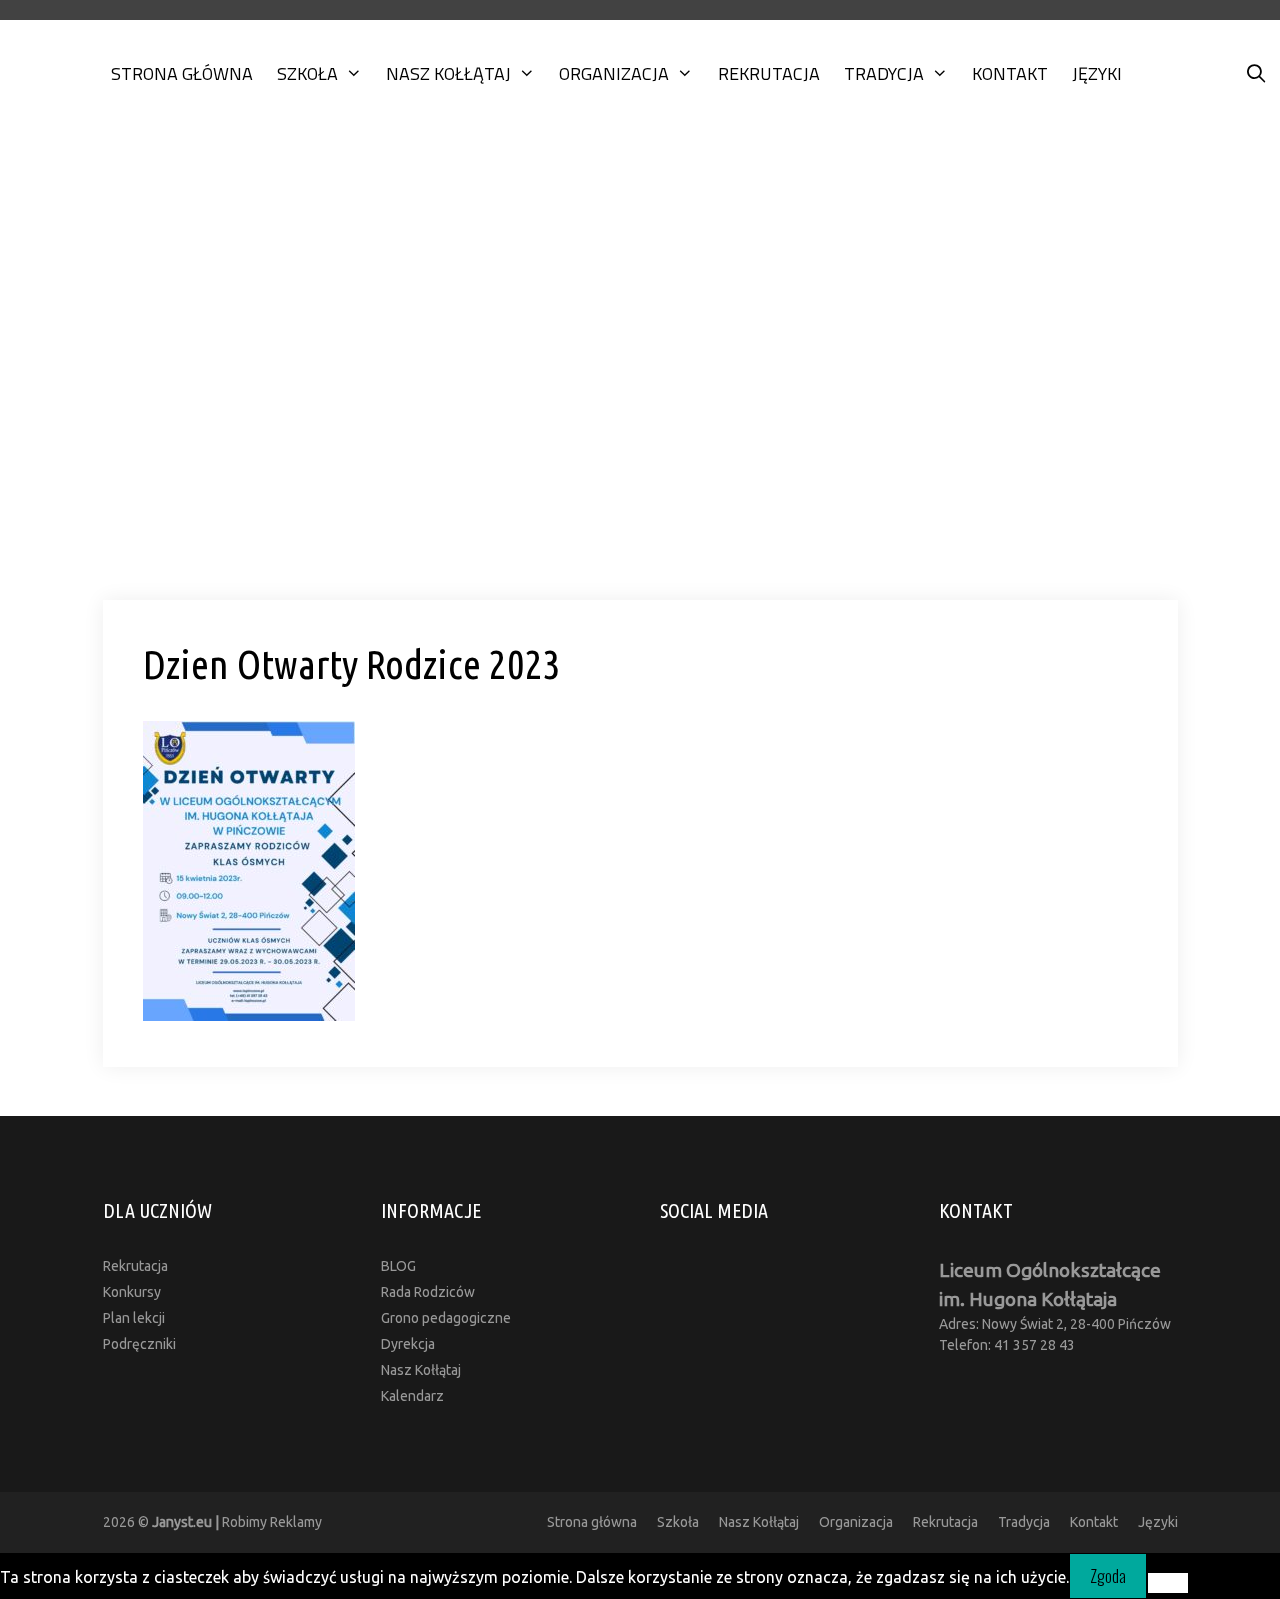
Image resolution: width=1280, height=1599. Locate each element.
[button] (640, 544)
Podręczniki (139, 1344)
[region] (640, 372)
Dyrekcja (408, 1344)
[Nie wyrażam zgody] (1168, 1583)
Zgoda (1108, 1576)
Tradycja (884, 73)
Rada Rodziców (428, 1292)
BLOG (398, 1266)
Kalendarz (412, 1396)
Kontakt (1010, 73)
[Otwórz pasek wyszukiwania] (1256, 74)
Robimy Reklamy (237, 1522)
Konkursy (132, 1292)
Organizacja (614, 73)
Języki (1097, 73)
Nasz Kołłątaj (448, 73)
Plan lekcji (134, 1318)
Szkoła (307, 73)
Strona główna (182, 73)
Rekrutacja (769, 73)
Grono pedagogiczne (446, 1318)
